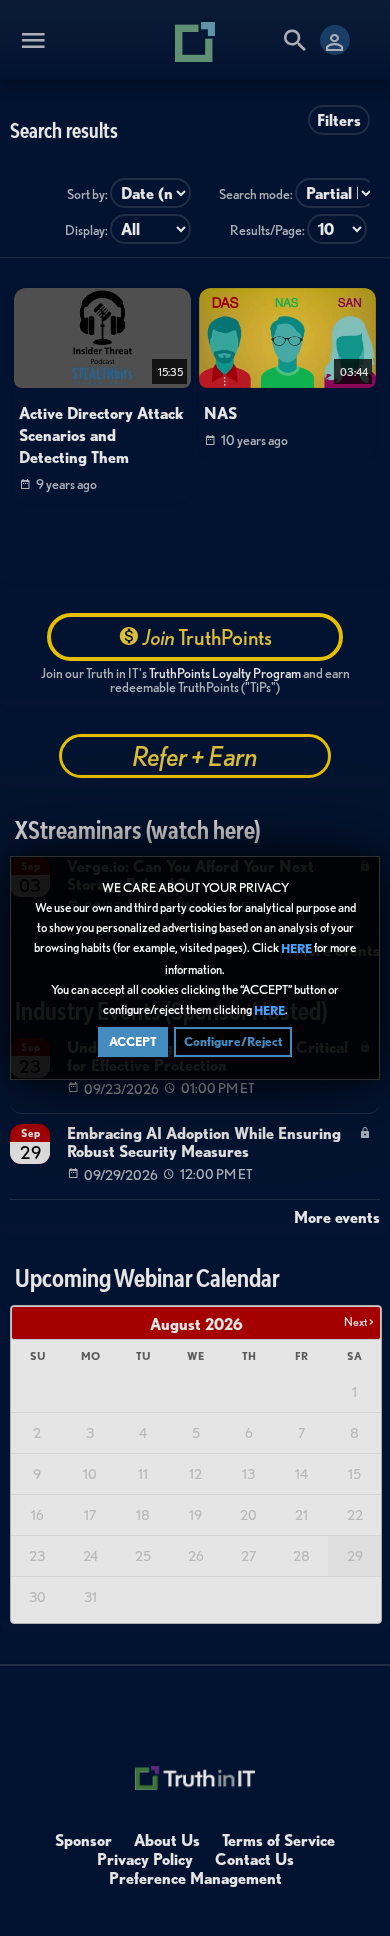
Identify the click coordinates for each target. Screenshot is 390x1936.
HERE (296, 949)
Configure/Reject (233, 1041)
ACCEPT (133, 1041)
